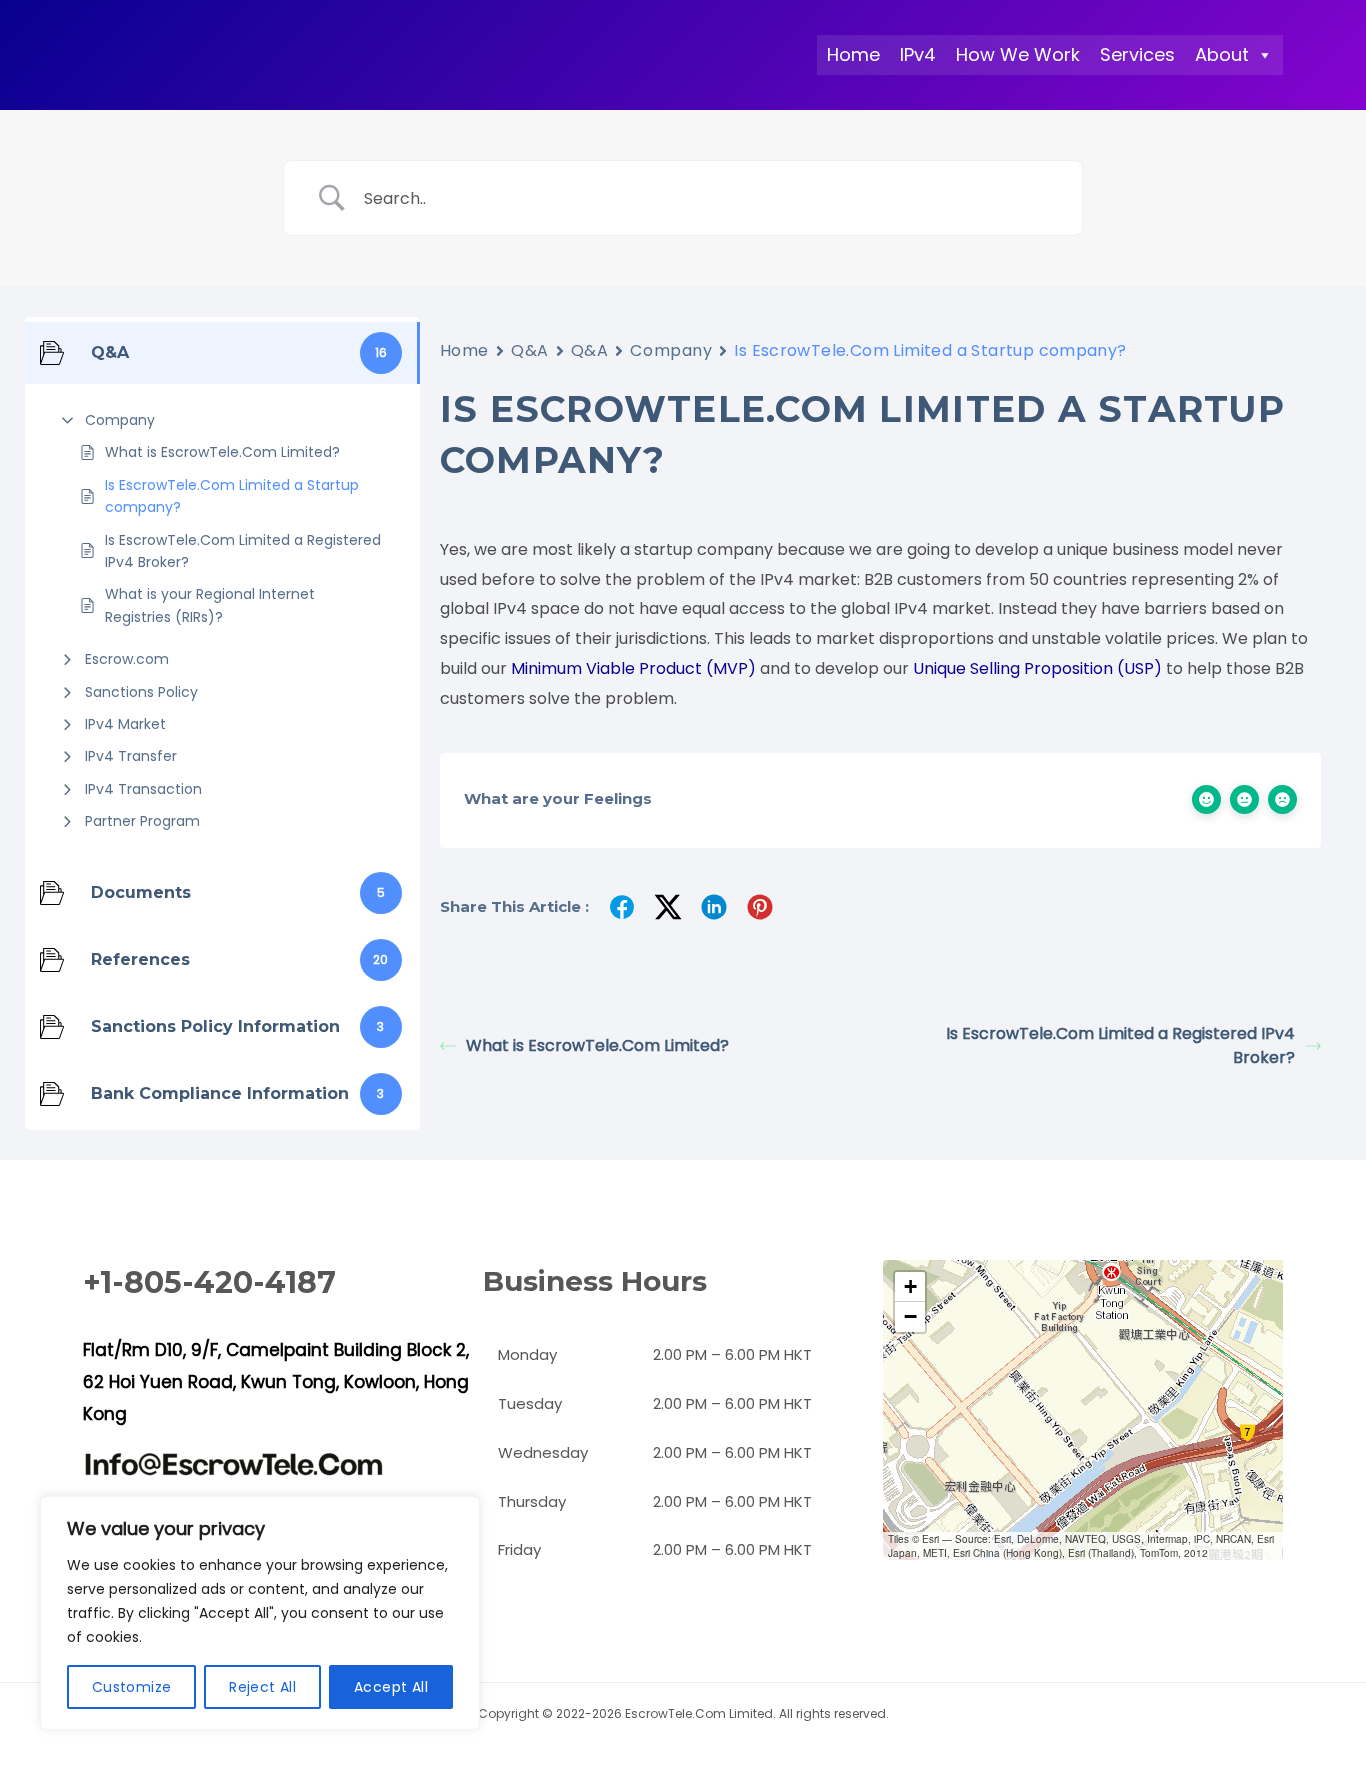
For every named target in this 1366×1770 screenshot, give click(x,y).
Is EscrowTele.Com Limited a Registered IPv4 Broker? (243, 551)
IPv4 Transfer (131, 756)
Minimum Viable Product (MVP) (633, 668)
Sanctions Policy (141, 692)
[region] (260, 1613)
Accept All (391, 1687)
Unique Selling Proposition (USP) (1037, 668)
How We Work (1018, 54)
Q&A (530, 350)
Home (853, 54)
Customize (132, 1687)
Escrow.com (127, 659)
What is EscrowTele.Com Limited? (222, 452)
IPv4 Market (125, 724)
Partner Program (142, 821)
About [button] (1222, 54)
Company (120, 420)
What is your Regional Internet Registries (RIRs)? (210, 605)
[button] (910, 1287)
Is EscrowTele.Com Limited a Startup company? (232, 496)
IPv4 (918, 54)
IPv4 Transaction (143, 789)
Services (1137, 54)
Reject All (262, 1687)
